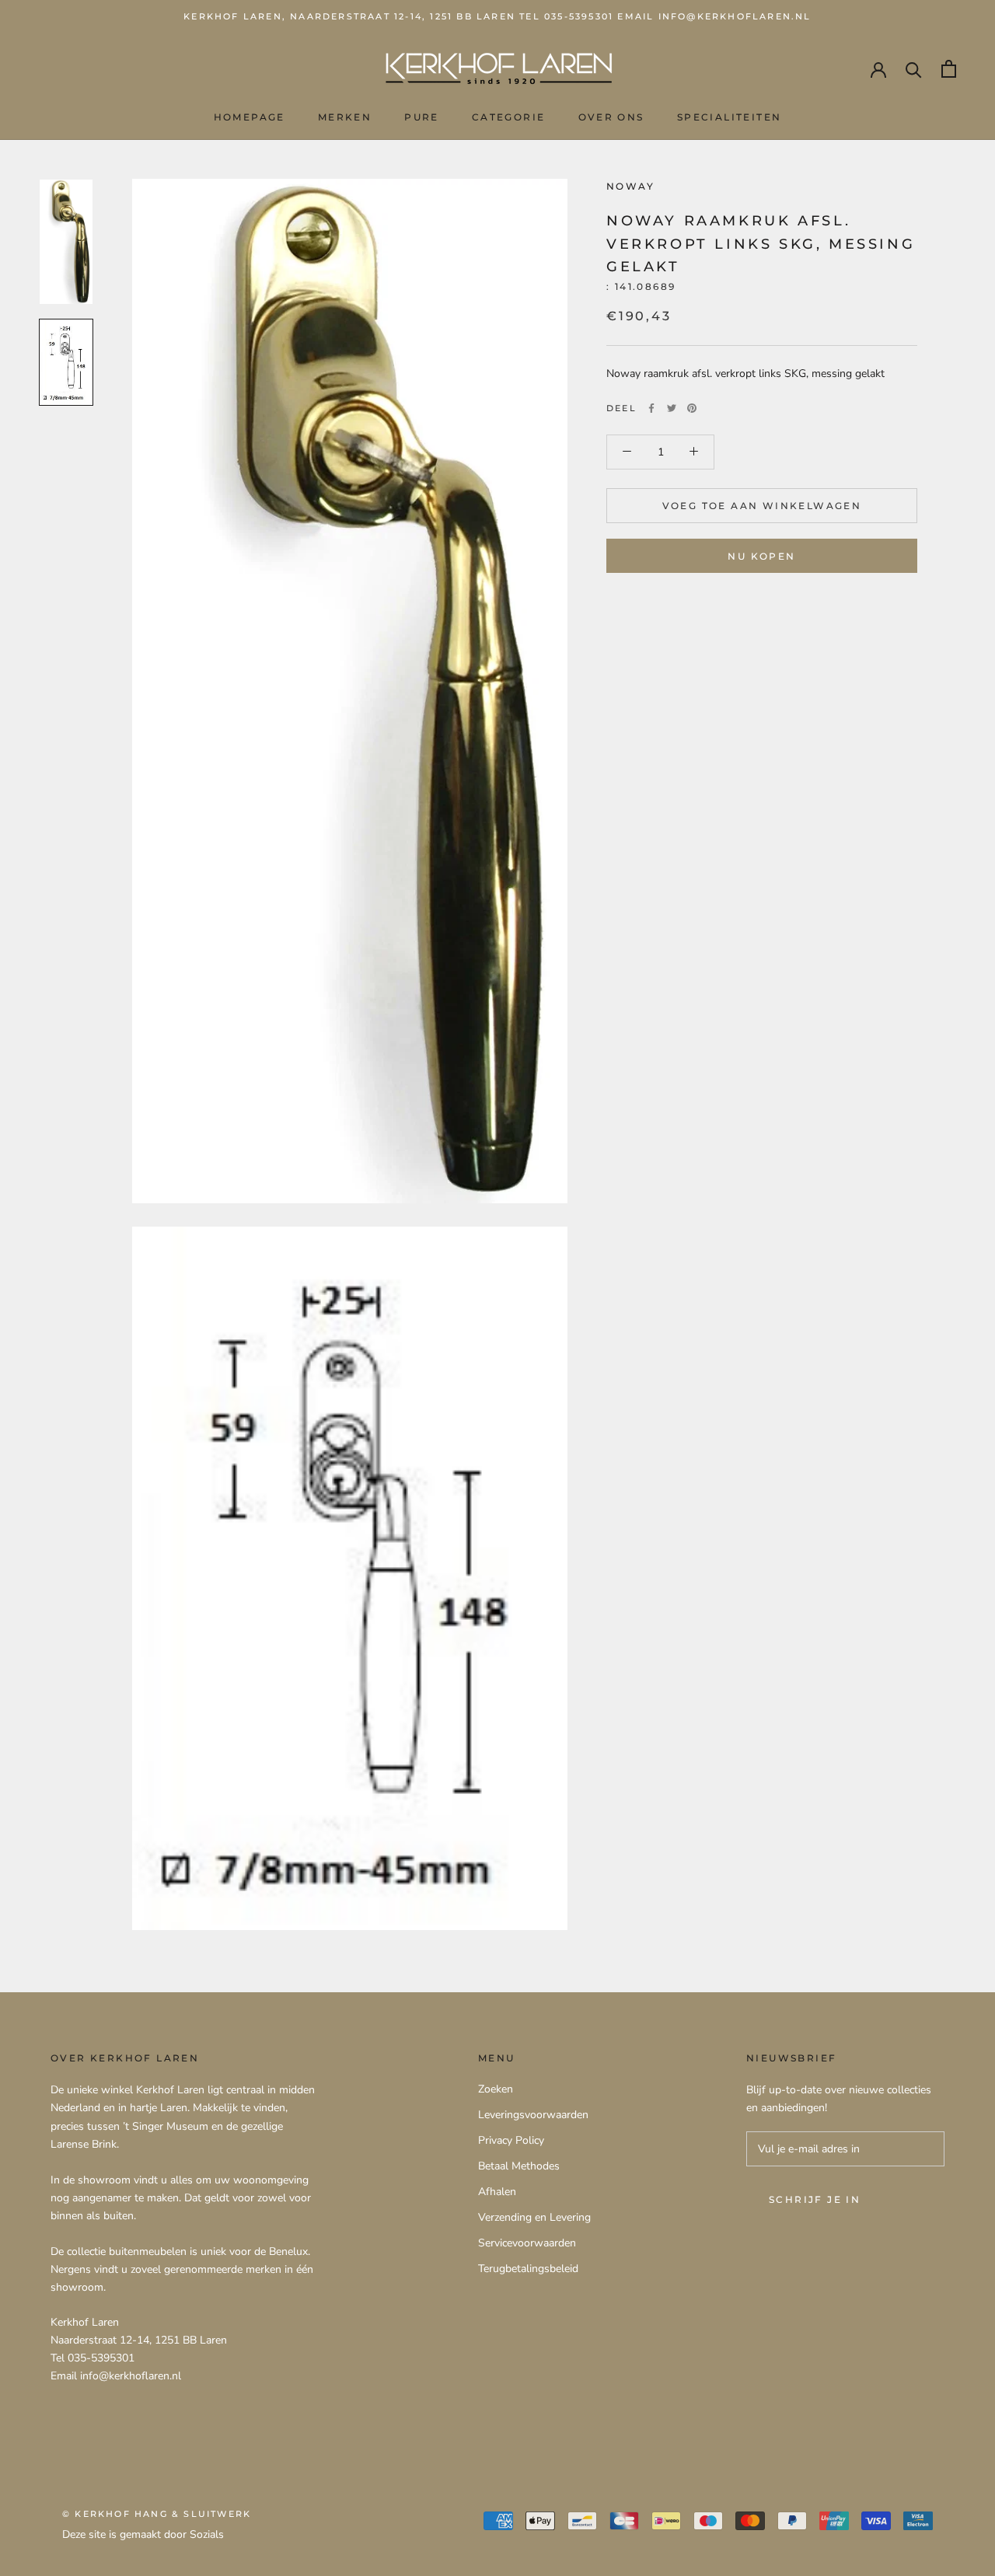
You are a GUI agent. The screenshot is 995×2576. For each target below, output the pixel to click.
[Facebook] (651, 408)
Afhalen (497, 2192)
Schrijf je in (815, 2199)
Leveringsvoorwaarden (533, 2115)
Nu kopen (761, 556)
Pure (422, 117)
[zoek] (914, 69)
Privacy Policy (511, 2140)
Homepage (250, 117)
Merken (345, 117)
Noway (630, 186)
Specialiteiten (730, 117)
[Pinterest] (692, 408)
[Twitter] (672, 408)
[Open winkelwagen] (949, 69)
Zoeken (496, 2089)
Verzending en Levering (534, 2217)
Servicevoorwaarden (527, 2243)
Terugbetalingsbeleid (528, 2269)
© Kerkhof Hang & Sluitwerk (157, 2514)
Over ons (611, 117)
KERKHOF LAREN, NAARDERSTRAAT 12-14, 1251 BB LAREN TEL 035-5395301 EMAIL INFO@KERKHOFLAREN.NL (497, 16)
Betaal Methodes (519, 2166)
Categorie (509, 117)
